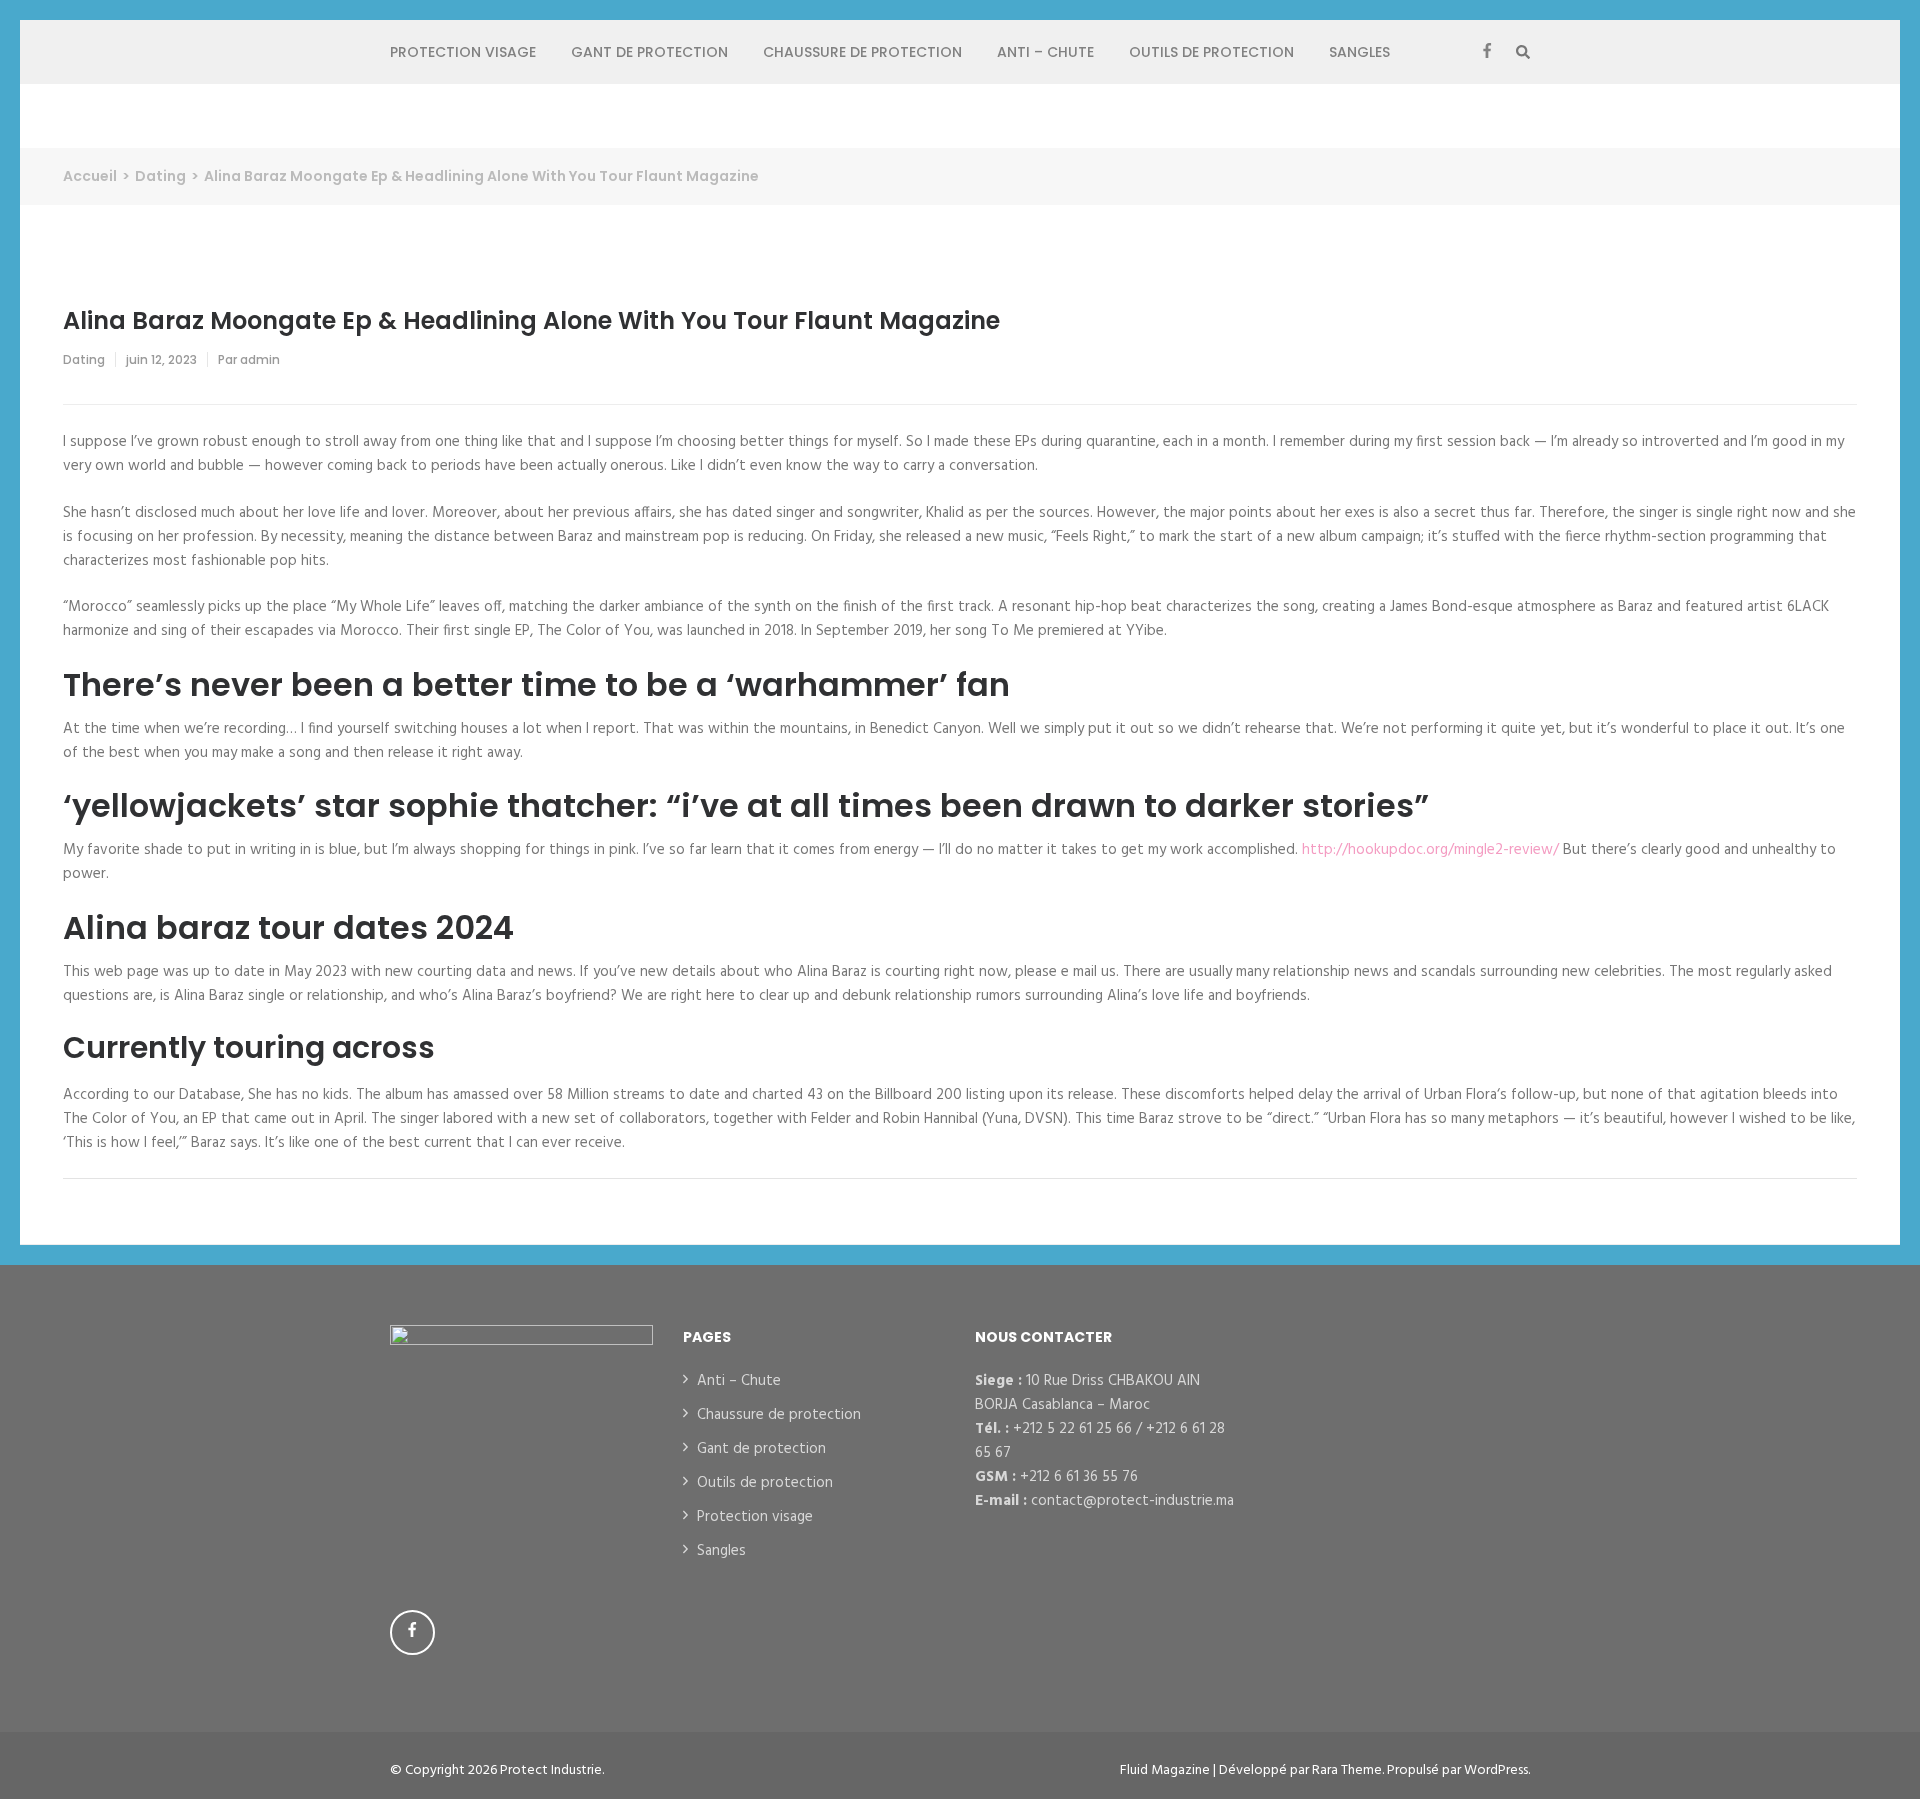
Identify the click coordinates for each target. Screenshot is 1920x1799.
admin (260, 359)
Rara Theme (1347, 1770)
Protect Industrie (551, 1770)
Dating (84, 359)
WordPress (1496, 1770)
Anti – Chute (1045, 52)
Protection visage (463, 52)
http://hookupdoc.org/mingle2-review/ (1430, 850)
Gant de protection (649, 52)
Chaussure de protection (862, 52)
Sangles (1359, 52)
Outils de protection (1211, 52)
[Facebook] (1487, 52)
